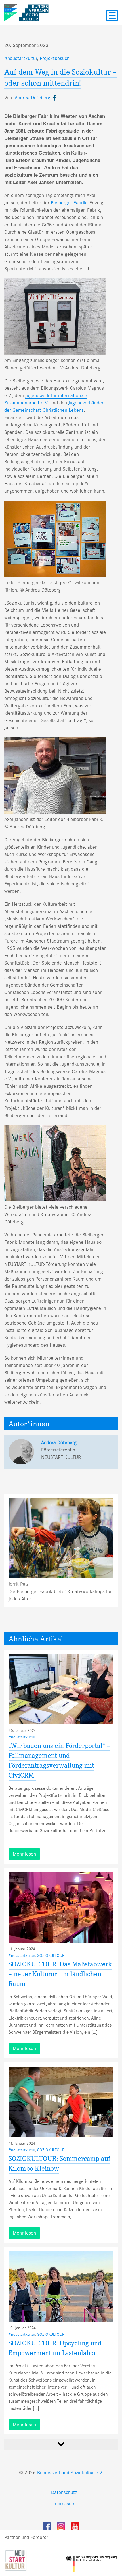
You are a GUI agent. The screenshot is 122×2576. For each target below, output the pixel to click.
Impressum (64, 2504)
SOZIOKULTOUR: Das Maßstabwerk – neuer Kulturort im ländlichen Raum (60, 1975)
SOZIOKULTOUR (51, 1955)
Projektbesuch (55, 58)
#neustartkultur (21, 58)
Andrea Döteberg (59, 1443)
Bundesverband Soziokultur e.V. (70, 2473)
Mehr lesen (24, 1854)
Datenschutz (64, 2492)
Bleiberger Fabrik (69, 203)
